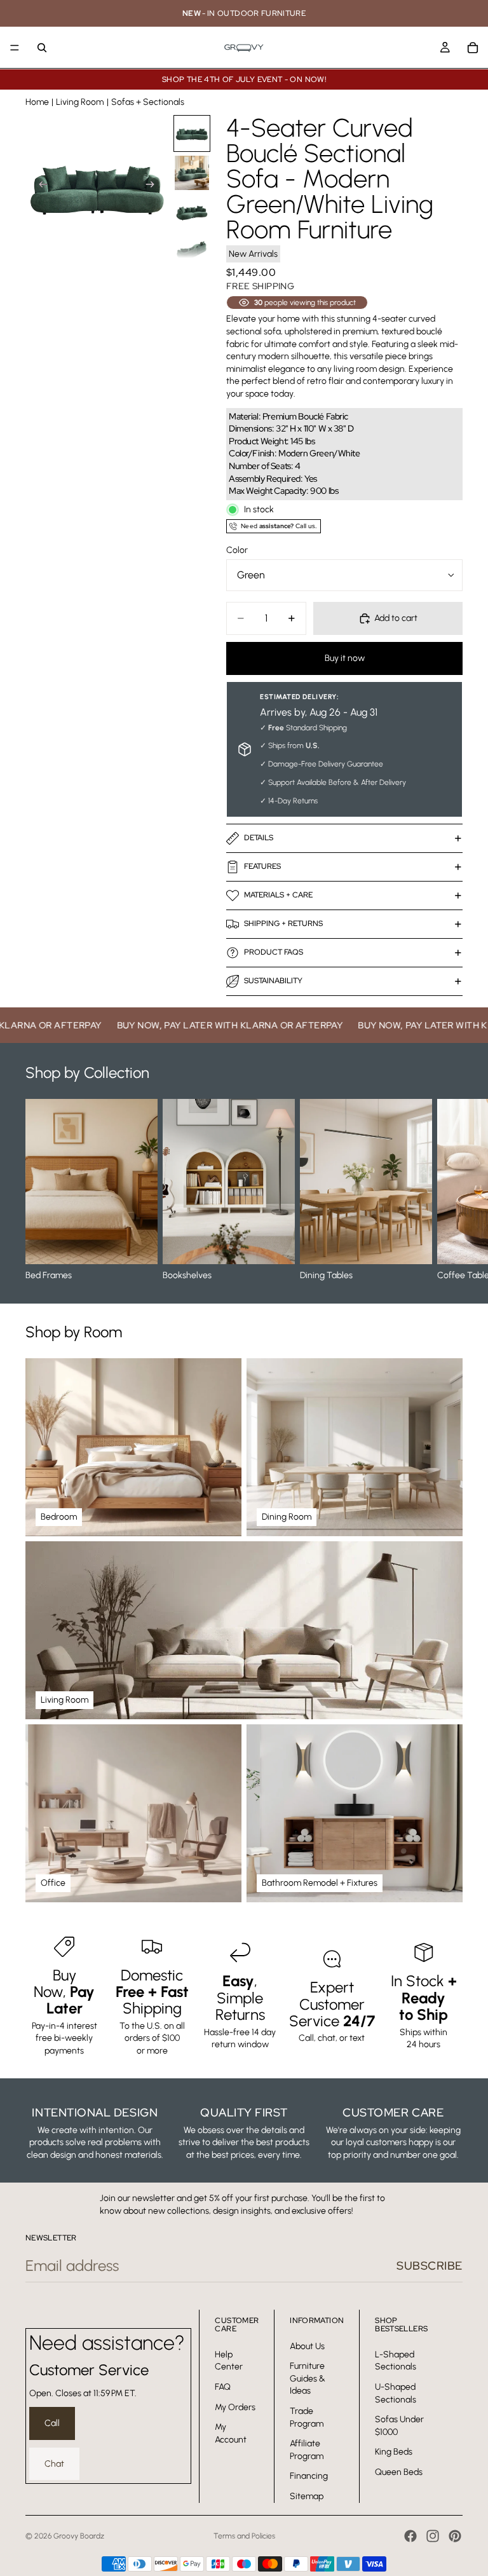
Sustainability (273, 981)
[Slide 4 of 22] (192, 252)
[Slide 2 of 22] (192, 173)
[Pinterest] (455, 2536)
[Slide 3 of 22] (192, 212)
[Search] (42, 48)
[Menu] (15, 48)
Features (262, 866)
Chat (54, 2464)
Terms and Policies (244, 2536)
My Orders (235, 2407)
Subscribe (430, 2266)
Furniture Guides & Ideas (308, 2378)
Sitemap (307, 2496)
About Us (307, 2346)
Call (52, 2423)
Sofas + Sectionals (148, 102)
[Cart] (473, 48)
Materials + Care (278, 895)
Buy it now (345, 658)
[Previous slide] (39, 186)
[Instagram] (433, 2536)
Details (259, 838)
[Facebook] (410, 2536)
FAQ (223, 2387)
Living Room (80, 102)
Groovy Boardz (79, 2536)
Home (37, 102)
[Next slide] (154, 186)
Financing (309, 2476)
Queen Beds (399, 2472)
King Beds (394, 2452)
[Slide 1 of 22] (192, 133)
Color (237, 550)
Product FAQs (274, 952)
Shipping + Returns (283, 923)
